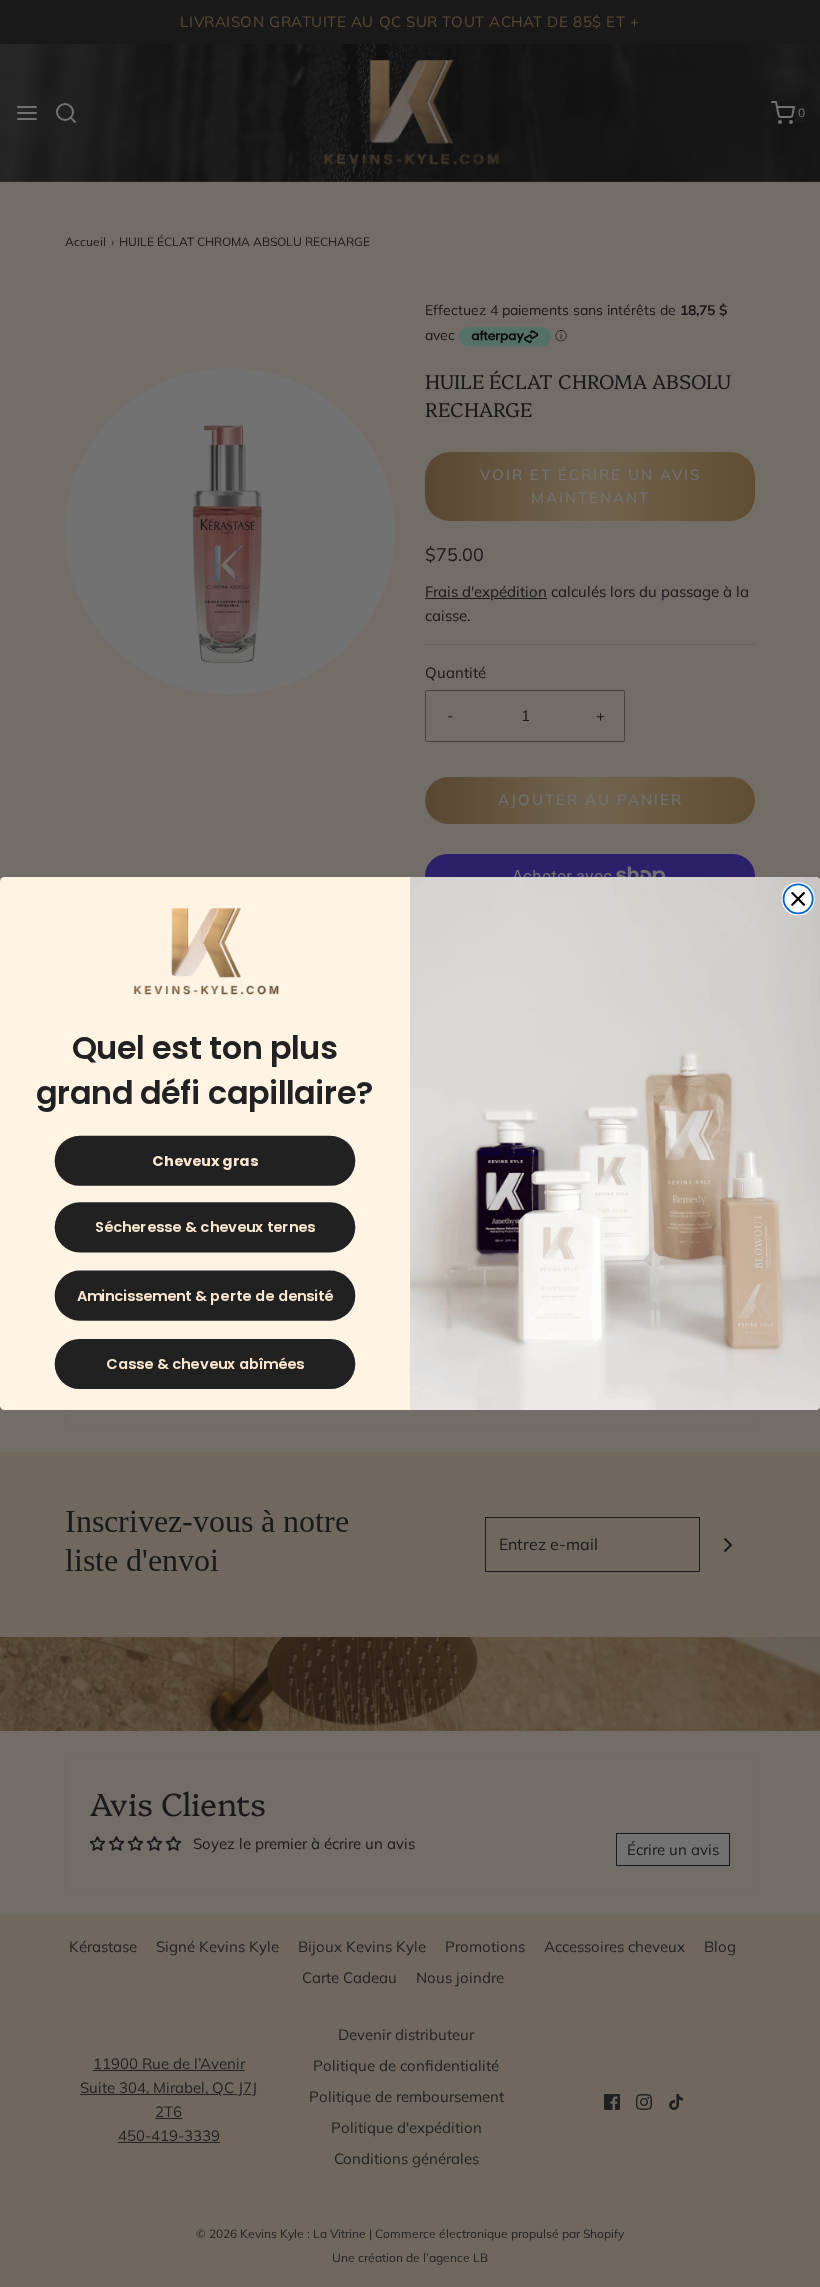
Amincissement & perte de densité (205, 1295)
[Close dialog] (798, 898)
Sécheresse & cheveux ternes (205, 1227)
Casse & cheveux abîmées (205, 1363)
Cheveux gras (205, 1160)
